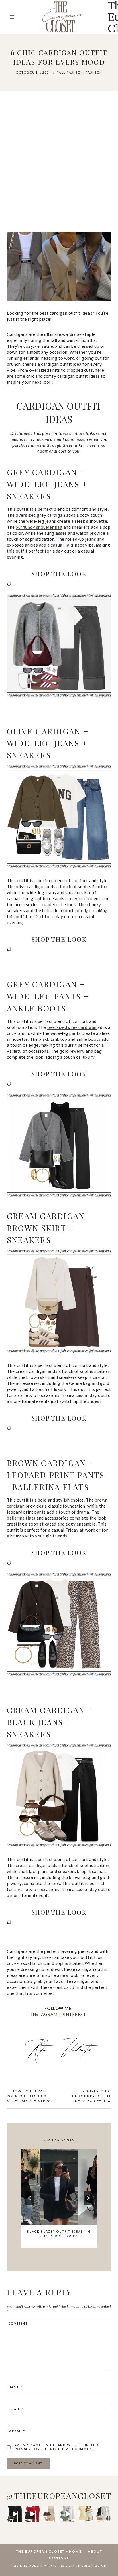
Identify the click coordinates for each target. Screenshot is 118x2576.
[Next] (88, 2198)
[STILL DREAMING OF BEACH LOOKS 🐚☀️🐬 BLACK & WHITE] (103, 2514)
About (95, 2552)
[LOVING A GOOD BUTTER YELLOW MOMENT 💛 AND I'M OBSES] (86, 2514)
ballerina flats (21, 1518)
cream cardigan (31, 1865)
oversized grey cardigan (72, 1027)
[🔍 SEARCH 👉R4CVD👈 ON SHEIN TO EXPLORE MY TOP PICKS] (68, 2514)
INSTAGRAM (44, 2014)
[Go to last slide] (30, 2198)
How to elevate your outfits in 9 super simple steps (29, 2096)
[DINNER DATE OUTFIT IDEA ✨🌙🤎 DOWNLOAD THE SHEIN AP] (50, 2514)
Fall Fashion (70, 72)
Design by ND (93, 2566)
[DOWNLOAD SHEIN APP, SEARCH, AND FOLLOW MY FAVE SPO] (32, 2514)
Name (16, 2387)
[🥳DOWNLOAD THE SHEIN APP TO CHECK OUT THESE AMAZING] (15, 2514)
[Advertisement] (59, 164)
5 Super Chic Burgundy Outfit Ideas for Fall (92, 2096)
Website (17, 2431)
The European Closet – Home (49, 2552)
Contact (59, 2558)
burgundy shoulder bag (39, 527)
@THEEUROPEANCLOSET (59, 2496)
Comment (20, 2324)
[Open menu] (12, 17)
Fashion (94, 72)
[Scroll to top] (108, 2559)
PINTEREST (74, 2014)
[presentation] (59, 2187)
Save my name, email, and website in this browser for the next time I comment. (56, 2447)
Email (16, 2409)
